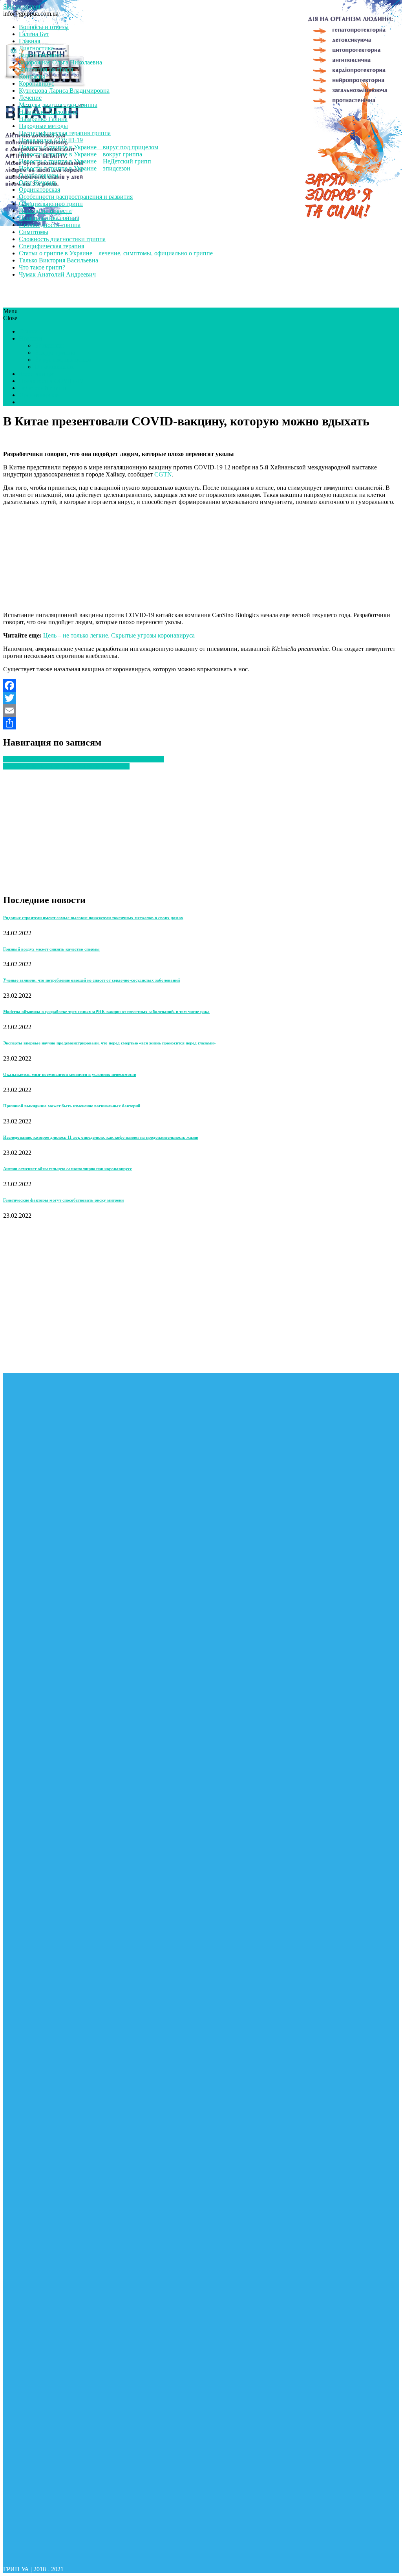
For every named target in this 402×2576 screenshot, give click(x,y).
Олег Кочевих (38, 182)
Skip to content (22, 6)
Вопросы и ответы (44, 27)
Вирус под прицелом (63, 360)
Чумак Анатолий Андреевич (57, 274)
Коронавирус (37, 83)
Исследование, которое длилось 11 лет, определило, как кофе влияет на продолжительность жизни (101, 1137)
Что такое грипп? (42, 267)
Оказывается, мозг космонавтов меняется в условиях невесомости (70, 1074)
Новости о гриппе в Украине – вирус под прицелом (89, 147)
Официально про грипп (51, 204)
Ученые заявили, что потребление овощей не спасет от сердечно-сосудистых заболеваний (91, 980)
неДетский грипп (42, 388)
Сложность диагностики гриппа (62, 239)
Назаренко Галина (43, 119)
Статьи (28, 331)
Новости (30, 338)
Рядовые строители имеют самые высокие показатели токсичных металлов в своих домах (93, 918)
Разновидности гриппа (50, 225)
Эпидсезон (49, 345)
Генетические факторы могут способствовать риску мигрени (63, 1200)
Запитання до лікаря (46, 69)
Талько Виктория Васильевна (58, 260)
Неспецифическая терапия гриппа (65, 133)
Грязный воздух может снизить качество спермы (51, 949)
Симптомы (34, 232)
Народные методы (43, 126)
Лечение (30, 98)
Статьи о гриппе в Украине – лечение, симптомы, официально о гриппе (116, 253)
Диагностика (36, 48)
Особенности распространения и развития (76, 197)
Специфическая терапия (51, 246)
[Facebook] (201, 685)
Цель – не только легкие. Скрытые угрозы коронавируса (119, 635)
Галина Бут (34, 34)
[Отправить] (201, 723)
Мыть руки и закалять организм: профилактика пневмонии (84, 759)
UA (24, 402)
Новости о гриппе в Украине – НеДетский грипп (85, 161)
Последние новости (45, 211)
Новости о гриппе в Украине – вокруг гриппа (80, 154)
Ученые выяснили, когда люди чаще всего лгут (66, 766)
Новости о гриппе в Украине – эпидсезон (75, 168)
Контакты (32, 76)
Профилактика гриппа (49, 218)
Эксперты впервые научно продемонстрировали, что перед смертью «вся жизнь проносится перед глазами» (110, 1043)
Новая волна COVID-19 (51, 140)
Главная (29, 41)
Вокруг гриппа (55, 353)
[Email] (201, 711)
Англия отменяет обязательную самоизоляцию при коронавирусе (68, 1169)
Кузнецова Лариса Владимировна (64, 91)
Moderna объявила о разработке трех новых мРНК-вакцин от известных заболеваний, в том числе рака (106, 1011)
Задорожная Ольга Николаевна (60, 62)
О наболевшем (38, 175)
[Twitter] (201, 698)
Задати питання (40, 55)
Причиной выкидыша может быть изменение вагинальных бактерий (72, 1106)
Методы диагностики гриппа (58, 105)
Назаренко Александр (48, 112)
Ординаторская (39, 190)
